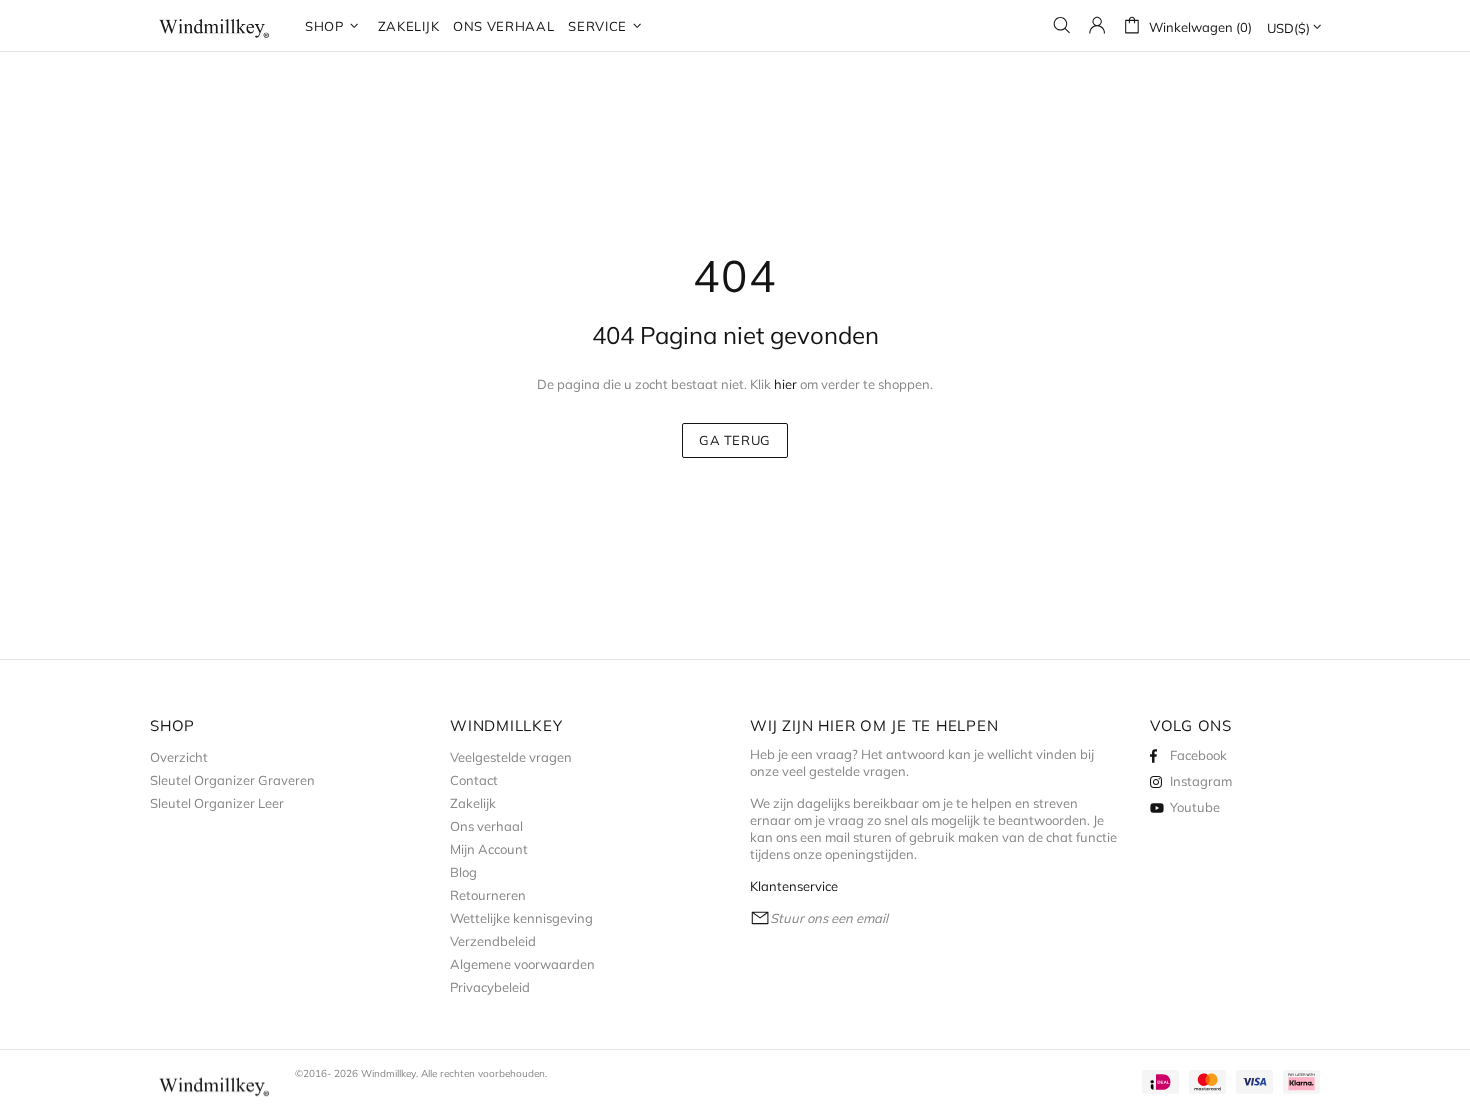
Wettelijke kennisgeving (521, 918)
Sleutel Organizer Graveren (232, 780)
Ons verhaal (486, 826)
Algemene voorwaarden (522, 964)
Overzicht (179, 757)
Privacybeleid (490, 987)
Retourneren (488, 895)
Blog (463, 872)
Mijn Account (489, 849)
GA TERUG (735, 440)
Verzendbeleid (493, 941)
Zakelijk (473, 803)
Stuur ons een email (829, 918)
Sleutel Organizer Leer (217, 803)
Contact (474, 780)
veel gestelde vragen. (845, 771)
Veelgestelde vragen (511, 757)
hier (785, 384)
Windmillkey (215, 25)
